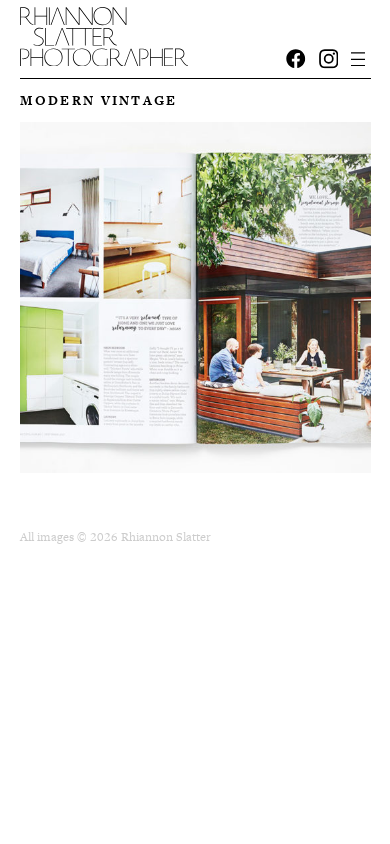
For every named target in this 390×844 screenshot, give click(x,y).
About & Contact (108, 27)
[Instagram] (329, 59)
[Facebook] (296, 59)
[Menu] (358, 59)
